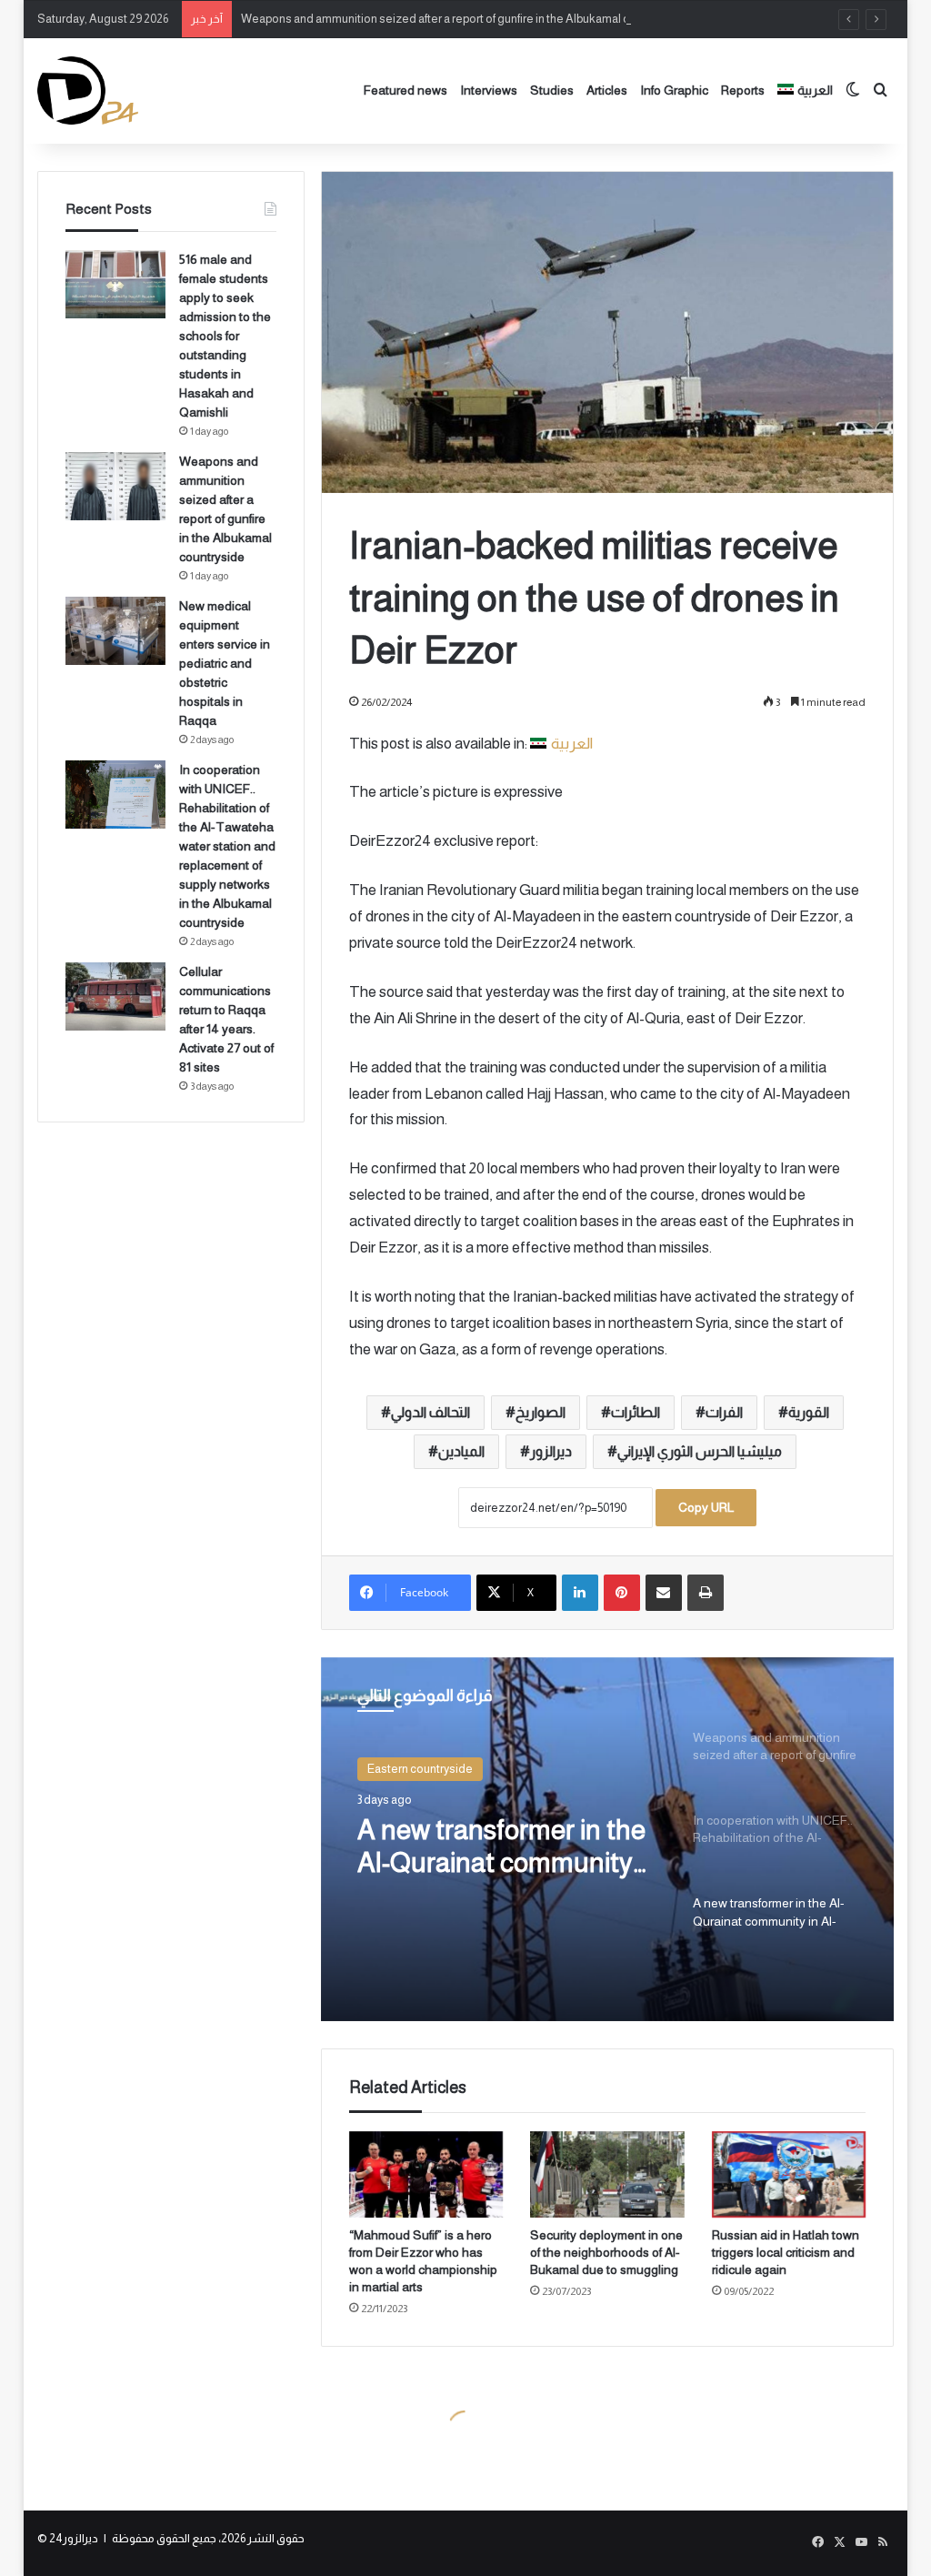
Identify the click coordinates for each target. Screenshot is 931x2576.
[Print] (706, 1593)
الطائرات (636, 1412)
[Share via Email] (664, 1593)
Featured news (405, 90)
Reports (743, 90)
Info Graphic (674, 90)
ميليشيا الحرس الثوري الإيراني (700, 1451)
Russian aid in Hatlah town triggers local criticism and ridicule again (786, 2252)
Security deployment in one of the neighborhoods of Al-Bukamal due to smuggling (606, 2252)
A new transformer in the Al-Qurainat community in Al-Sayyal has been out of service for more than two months (506, 1847)
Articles (607, 90)
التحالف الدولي (430, 1412)
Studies (552, 90)
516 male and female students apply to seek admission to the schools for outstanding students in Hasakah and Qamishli (225, 336)
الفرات (724, 1412)
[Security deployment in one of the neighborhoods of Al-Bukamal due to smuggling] (607, 2174)
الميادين (461, 1451)
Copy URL (706, 1507)
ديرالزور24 (74, 2538)
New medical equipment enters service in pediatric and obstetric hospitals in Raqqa (225, 663)
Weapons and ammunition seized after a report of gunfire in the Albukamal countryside (463, 19)
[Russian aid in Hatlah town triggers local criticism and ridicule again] (789, 2174)
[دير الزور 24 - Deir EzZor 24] (88, 91)
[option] (608, 1839)
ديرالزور (551, 1451)
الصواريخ (541, 1412)
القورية (809, 1412)
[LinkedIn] (580, 1593)
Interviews (489, 90)
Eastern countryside (420, 1769)
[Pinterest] (622, 1593)
